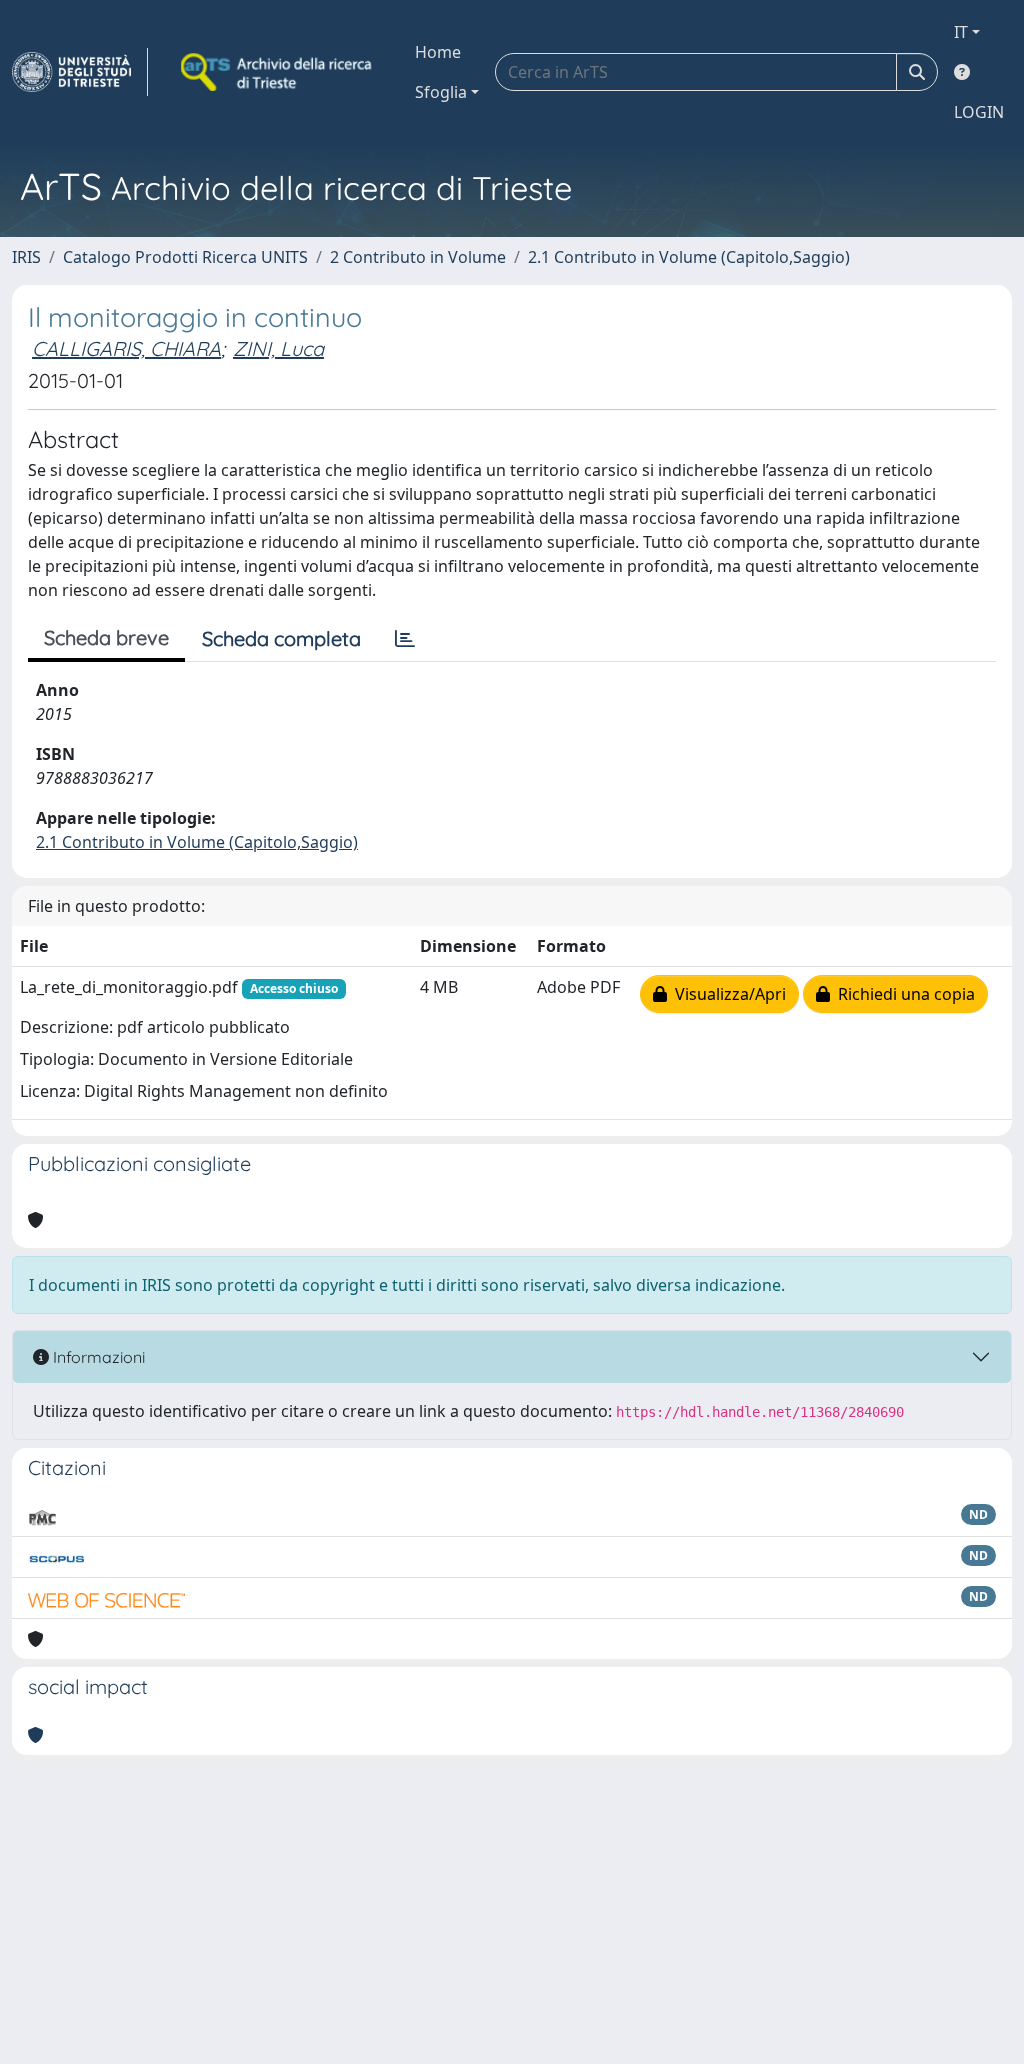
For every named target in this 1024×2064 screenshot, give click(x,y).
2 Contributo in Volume (418, 257)
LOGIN (979, 112)
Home (438, 52)
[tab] (405, 639)
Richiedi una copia (902, 994)
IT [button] (961, 32)
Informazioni (97, 1357)
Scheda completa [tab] (281, 638)
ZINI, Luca (278, 348)
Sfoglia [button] (441, 92)
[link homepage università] (278, 72)
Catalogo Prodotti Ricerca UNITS (185, 257)
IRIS (26, 257)
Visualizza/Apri (726, 994)
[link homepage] (80, 72)
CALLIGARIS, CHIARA (126, 348)
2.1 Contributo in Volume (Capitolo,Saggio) (689, 257)
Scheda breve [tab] (106, 637)
